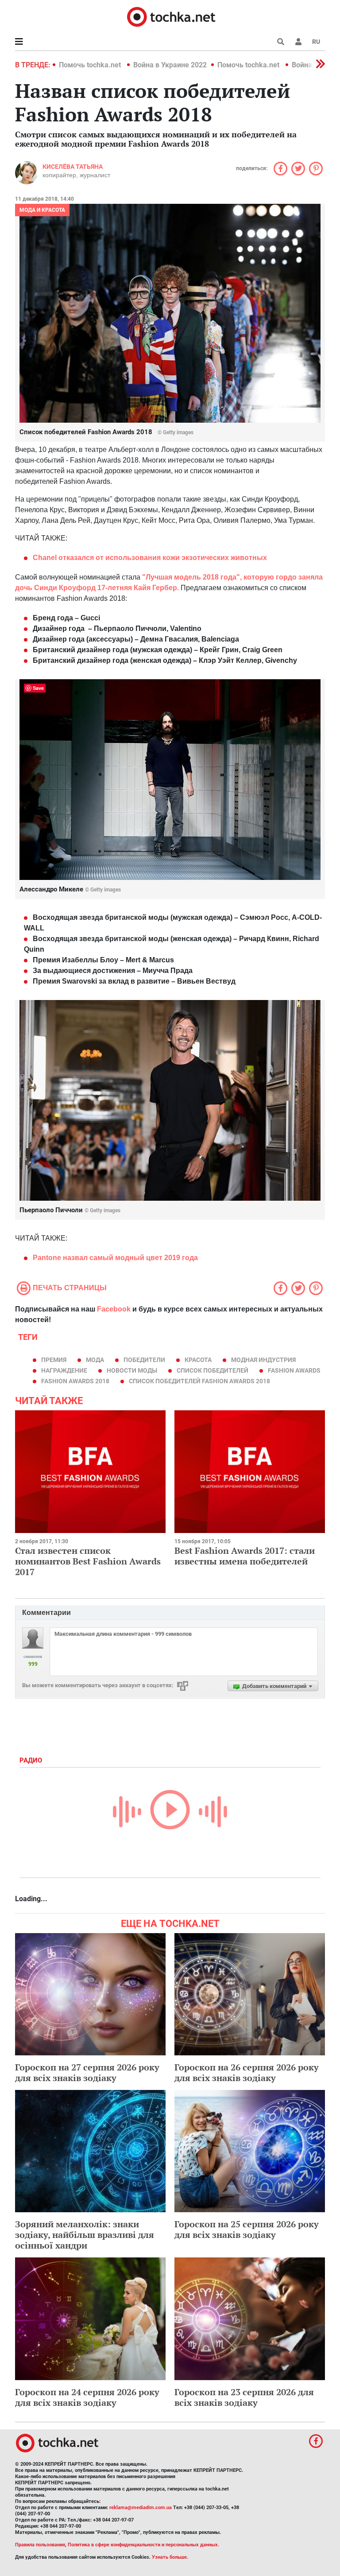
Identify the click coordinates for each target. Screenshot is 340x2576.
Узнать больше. (170, 2557)
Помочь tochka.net (91, 65)
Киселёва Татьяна (73, 167)
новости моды (132, 1370)
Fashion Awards (294, 1370)
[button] (298, 42)
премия (54, 1360)
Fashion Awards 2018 (75, 1381)
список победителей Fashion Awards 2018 (199, 1381)
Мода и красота (42, 210)
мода (95, 1360)
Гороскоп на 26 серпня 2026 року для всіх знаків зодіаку (247, 2072)
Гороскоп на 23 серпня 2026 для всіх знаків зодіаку (244, 2397)
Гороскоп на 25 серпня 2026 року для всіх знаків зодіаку (247, 2229)
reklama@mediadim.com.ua (141, 2508)
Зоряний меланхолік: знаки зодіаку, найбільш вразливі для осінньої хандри (85, 2235)
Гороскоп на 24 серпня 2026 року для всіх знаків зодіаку (87, 2397)
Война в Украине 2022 (170, 65)
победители (144, 1360)
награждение (64, 1370)
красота (198, 1360)
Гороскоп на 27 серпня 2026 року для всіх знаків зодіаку (87, 2072)
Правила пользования (40, 2545)
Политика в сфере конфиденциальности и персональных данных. (143, 2545)
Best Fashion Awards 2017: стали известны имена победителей (245, 1556)
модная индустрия (263, 1360)
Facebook (114, 1309)
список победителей (212, 1370)
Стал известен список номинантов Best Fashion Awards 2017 (88, 1561)
